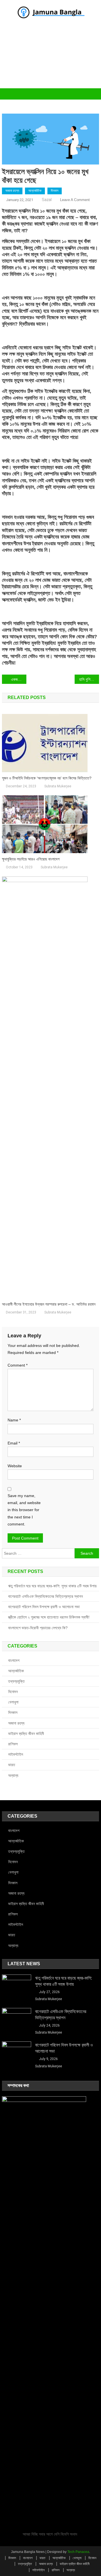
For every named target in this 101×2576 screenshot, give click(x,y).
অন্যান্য (13, 1775)
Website (15, 1466)
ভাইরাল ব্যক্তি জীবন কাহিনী (26, 1734)
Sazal (47, 200)
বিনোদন (13, 1692)
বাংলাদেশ (14, 1660)
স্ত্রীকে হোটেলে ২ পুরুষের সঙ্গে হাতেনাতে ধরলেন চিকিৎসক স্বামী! (49, 1617)
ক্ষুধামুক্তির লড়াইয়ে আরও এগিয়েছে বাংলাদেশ (31, 859)
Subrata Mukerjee (58, 786)
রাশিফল (13, 1744)
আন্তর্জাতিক (35, 191)
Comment (18, 1365)
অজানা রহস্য (12, 191)
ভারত (12, 1765)
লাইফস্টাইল (16, 1754)
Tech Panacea (78, 2552)
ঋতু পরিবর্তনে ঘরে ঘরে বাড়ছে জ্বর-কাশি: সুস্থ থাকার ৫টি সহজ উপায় (52, 1586)
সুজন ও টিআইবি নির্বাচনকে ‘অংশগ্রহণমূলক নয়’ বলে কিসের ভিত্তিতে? (47, 778)
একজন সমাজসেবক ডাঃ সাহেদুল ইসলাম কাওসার (19, 679)
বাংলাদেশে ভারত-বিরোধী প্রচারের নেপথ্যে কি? (38, 1628)
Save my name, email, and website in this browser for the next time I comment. (24, 1510)
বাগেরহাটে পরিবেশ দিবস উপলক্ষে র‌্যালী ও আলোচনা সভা (44, 1607)
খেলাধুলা (13, 1702)
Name (14, 1420)
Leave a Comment (75, 200)
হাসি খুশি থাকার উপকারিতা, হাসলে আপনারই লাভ (89, 679)
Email (14, 1443)
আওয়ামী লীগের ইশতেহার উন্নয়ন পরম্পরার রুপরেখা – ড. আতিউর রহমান (49, 1304)
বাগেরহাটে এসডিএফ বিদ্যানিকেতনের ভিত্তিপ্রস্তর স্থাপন (45, 1596)
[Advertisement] (50, 60)
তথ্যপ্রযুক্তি (16, 1681)
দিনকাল (55, 191)
